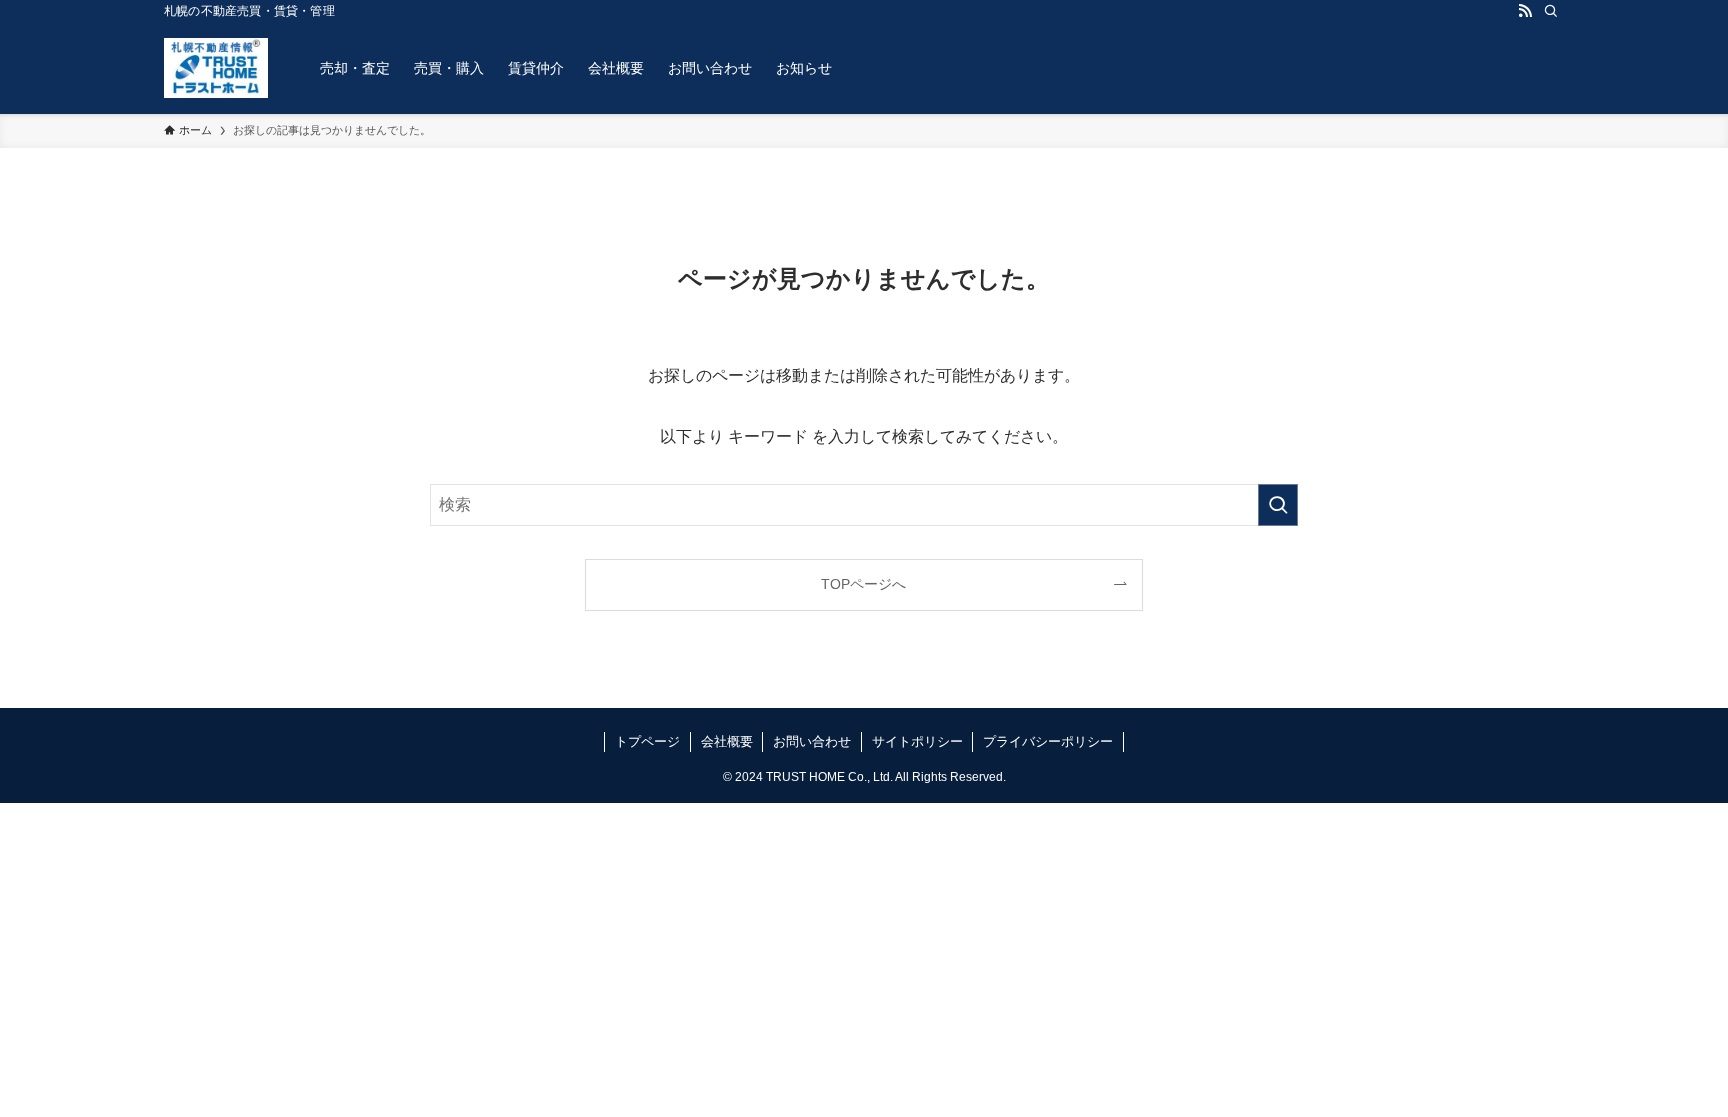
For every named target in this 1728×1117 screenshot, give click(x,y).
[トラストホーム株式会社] (216, 68)
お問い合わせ (812, 741)
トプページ (647, 741)
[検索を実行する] (1278, 505)
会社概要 (727, 741)
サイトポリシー (917, 741)
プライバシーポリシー (1048, 741)
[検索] (1551, 11)
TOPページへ (863, 584)
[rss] (1525, 11)
